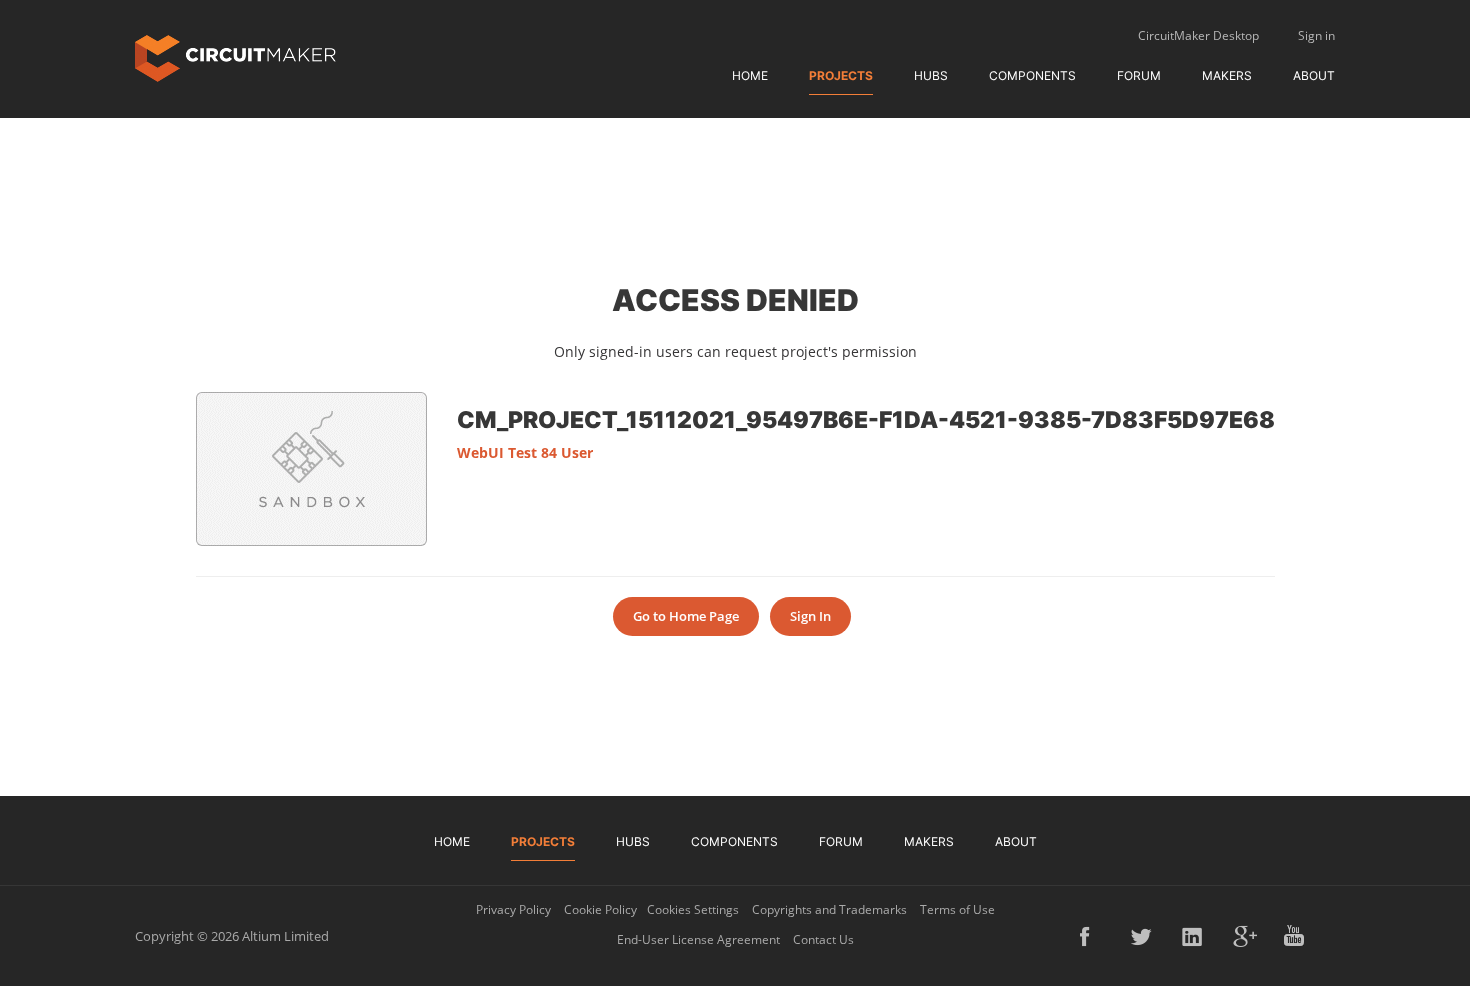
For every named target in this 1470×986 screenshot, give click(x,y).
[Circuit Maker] (235, 56)
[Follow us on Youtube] (1296, 936)
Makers (1227, 75)
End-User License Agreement (698, 939)
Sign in (1316, 35)
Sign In (810, 616)
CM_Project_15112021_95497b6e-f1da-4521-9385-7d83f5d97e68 (866, 419)
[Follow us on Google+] (1245, 936)
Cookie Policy (600, 909)
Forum (1139, 75)
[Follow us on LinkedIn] (1194, 936)
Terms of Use (957, 909)
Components (1032, 75)
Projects (841, 75)
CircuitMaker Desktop (1198, 35)
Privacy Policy (513, 909)
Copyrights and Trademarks (829, 909)
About (1314, 75)
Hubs (931, 75)
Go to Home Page (686, 616)
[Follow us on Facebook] (1092, 936)
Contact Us (823, 939)
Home (750, 75)
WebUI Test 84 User (525, 452)
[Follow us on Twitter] (1143, 936)
